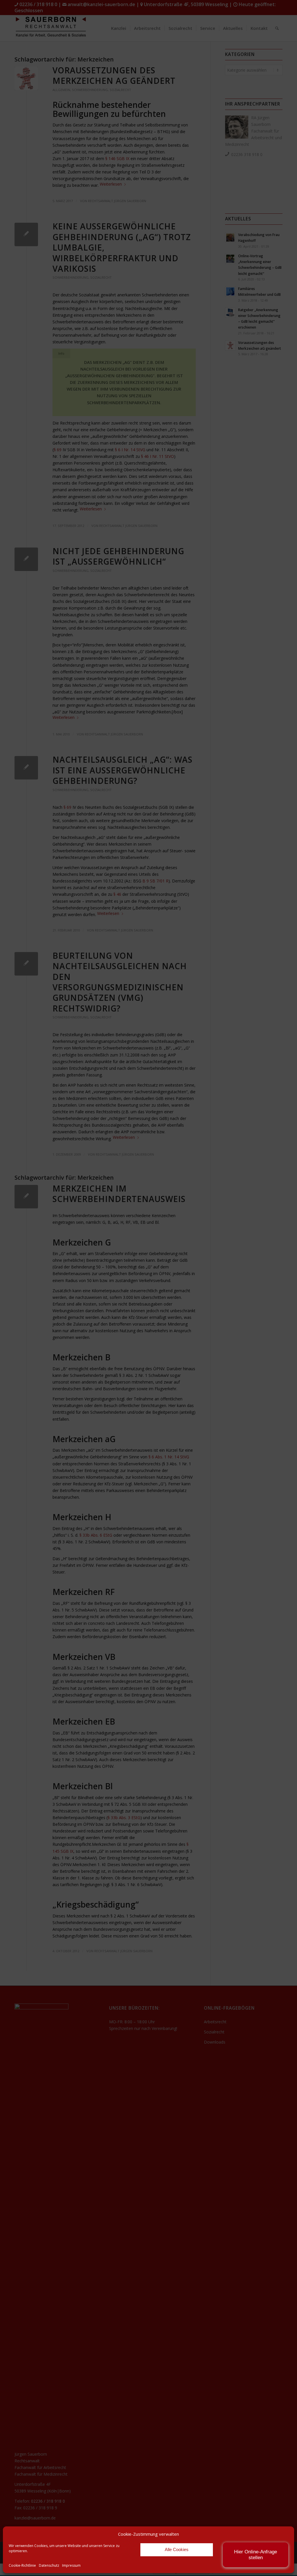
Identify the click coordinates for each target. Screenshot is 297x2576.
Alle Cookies (177, 2549)
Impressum (71, 2565)
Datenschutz (49, 2565)
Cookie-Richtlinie (22, 2565)
